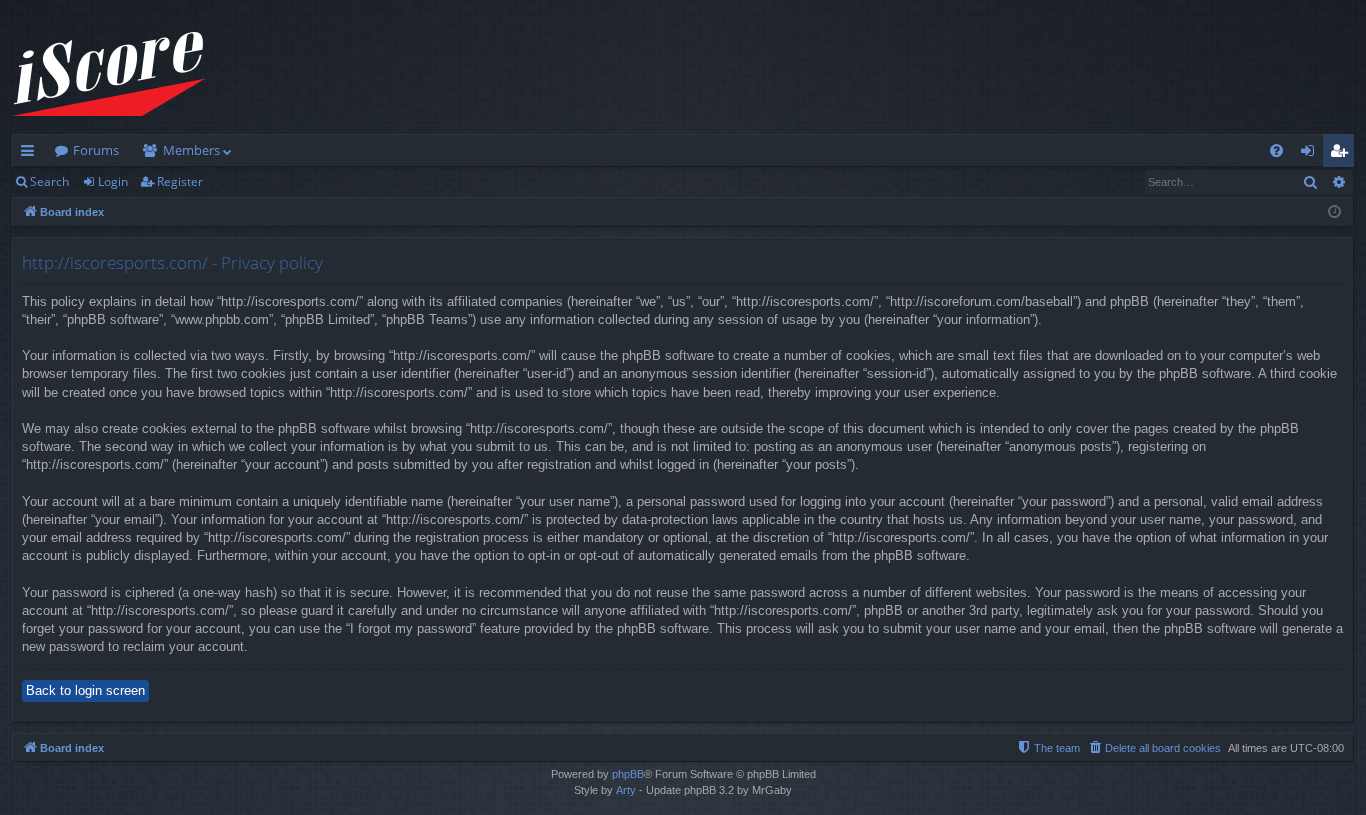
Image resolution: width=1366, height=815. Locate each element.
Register (180, 181)
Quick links (31, 154)
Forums (96, 150)
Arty (626, 790)
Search (49, 181)
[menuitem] (1276, 150)
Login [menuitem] (1311, 154)
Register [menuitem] (1343, 154)
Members (191, 150)
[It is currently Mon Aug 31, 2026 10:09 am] (1334, 212)
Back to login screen (85, 690)
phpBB (628, 774)
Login (113, 181)
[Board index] (108, 74)
